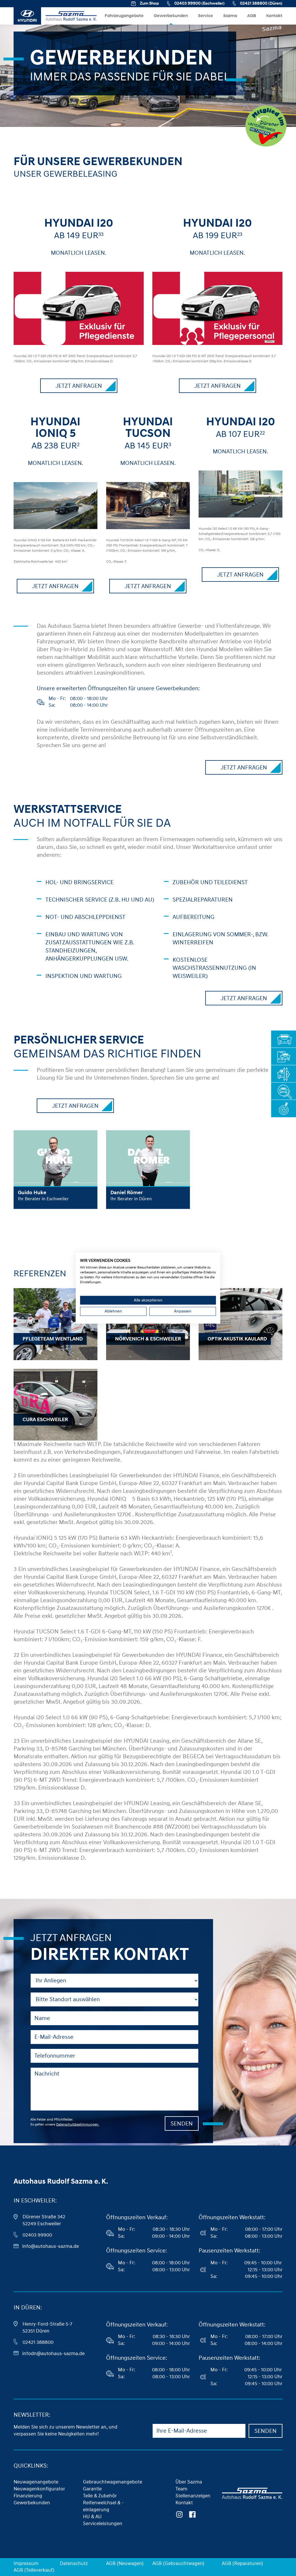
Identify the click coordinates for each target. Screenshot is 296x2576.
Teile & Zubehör (100, 2496)
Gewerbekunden (171, 16)
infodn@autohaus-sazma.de (53, 2354)
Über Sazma (189, 2482)
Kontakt (274, 16)
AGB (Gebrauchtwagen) (178, 2563)
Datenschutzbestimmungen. (78, 2124)
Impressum (26, 2563)
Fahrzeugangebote (124, 16)
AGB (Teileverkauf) (34, 2570)
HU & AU (92, 2517)
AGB (252, 16)
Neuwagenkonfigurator (39, 2489)
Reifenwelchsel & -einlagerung (103, 2506)
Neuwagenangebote (36, 2482)
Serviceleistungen (103, 2524)
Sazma (230, 16)
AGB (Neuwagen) (125, 2563)
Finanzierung (28, 2496)
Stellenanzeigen (193, 2496)
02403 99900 (37, 2235)
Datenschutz (74, 2563)
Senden (182, 2124)
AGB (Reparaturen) (242, 2563)
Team (181, 2489)
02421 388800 (38, 2342)
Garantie (92, 2489)
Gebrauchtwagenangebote (113, 2482)
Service (206, 16)
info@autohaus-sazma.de (51, 2246)
